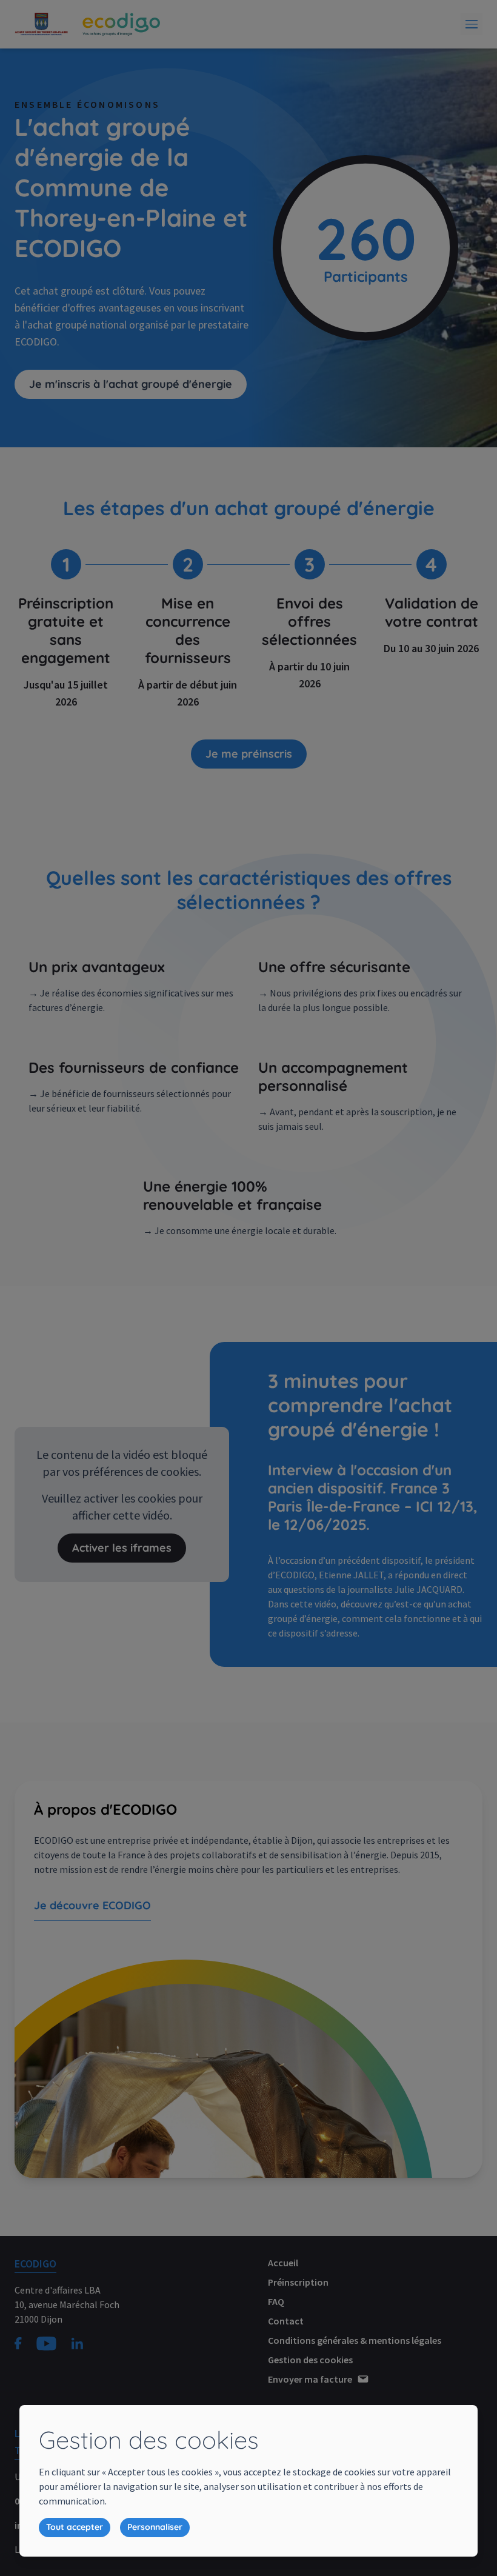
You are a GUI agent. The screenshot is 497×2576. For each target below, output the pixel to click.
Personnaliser (155, 2527)
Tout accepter (75, 2527)
